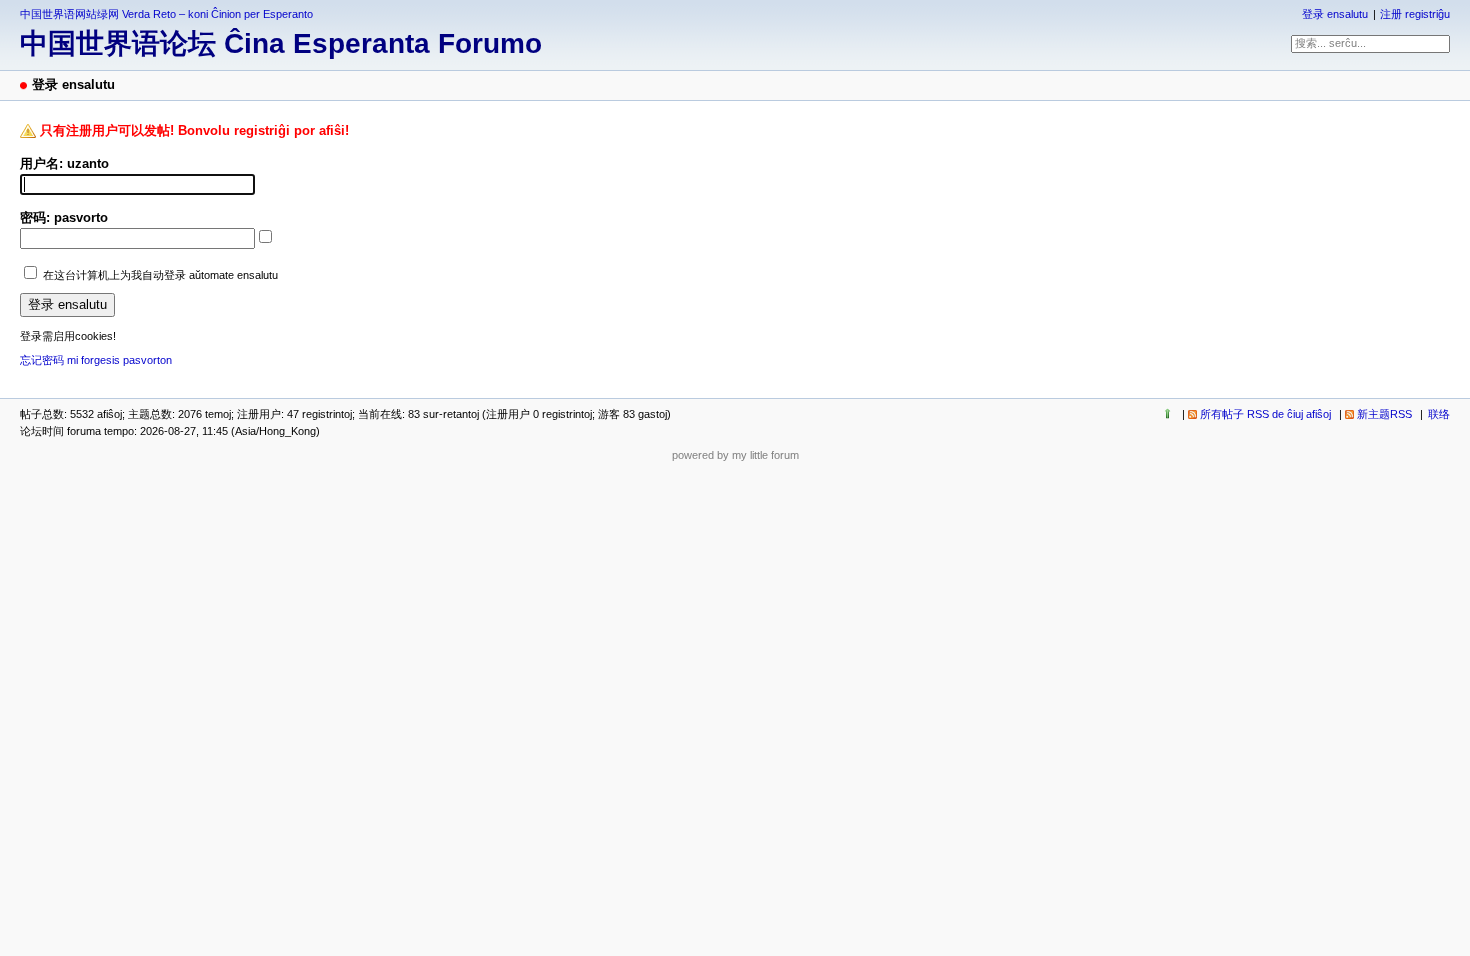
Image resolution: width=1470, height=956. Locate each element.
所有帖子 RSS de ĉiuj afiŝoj (1265, 414)
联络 (1439, 414)
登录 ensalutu (1335, 14)
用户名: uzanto (64, 163)
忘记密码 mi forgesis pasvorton (96, 360)
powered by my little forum (735, 455)
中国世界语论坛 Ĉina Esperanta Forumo (281, 43)
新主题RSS (1384, 414)
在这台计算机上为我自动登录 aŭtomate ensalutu (160, 275)
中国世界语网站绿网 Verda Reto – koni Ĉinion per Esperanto (166, 14)
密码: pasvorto (64, 217)
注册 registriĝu (1415, 14)
